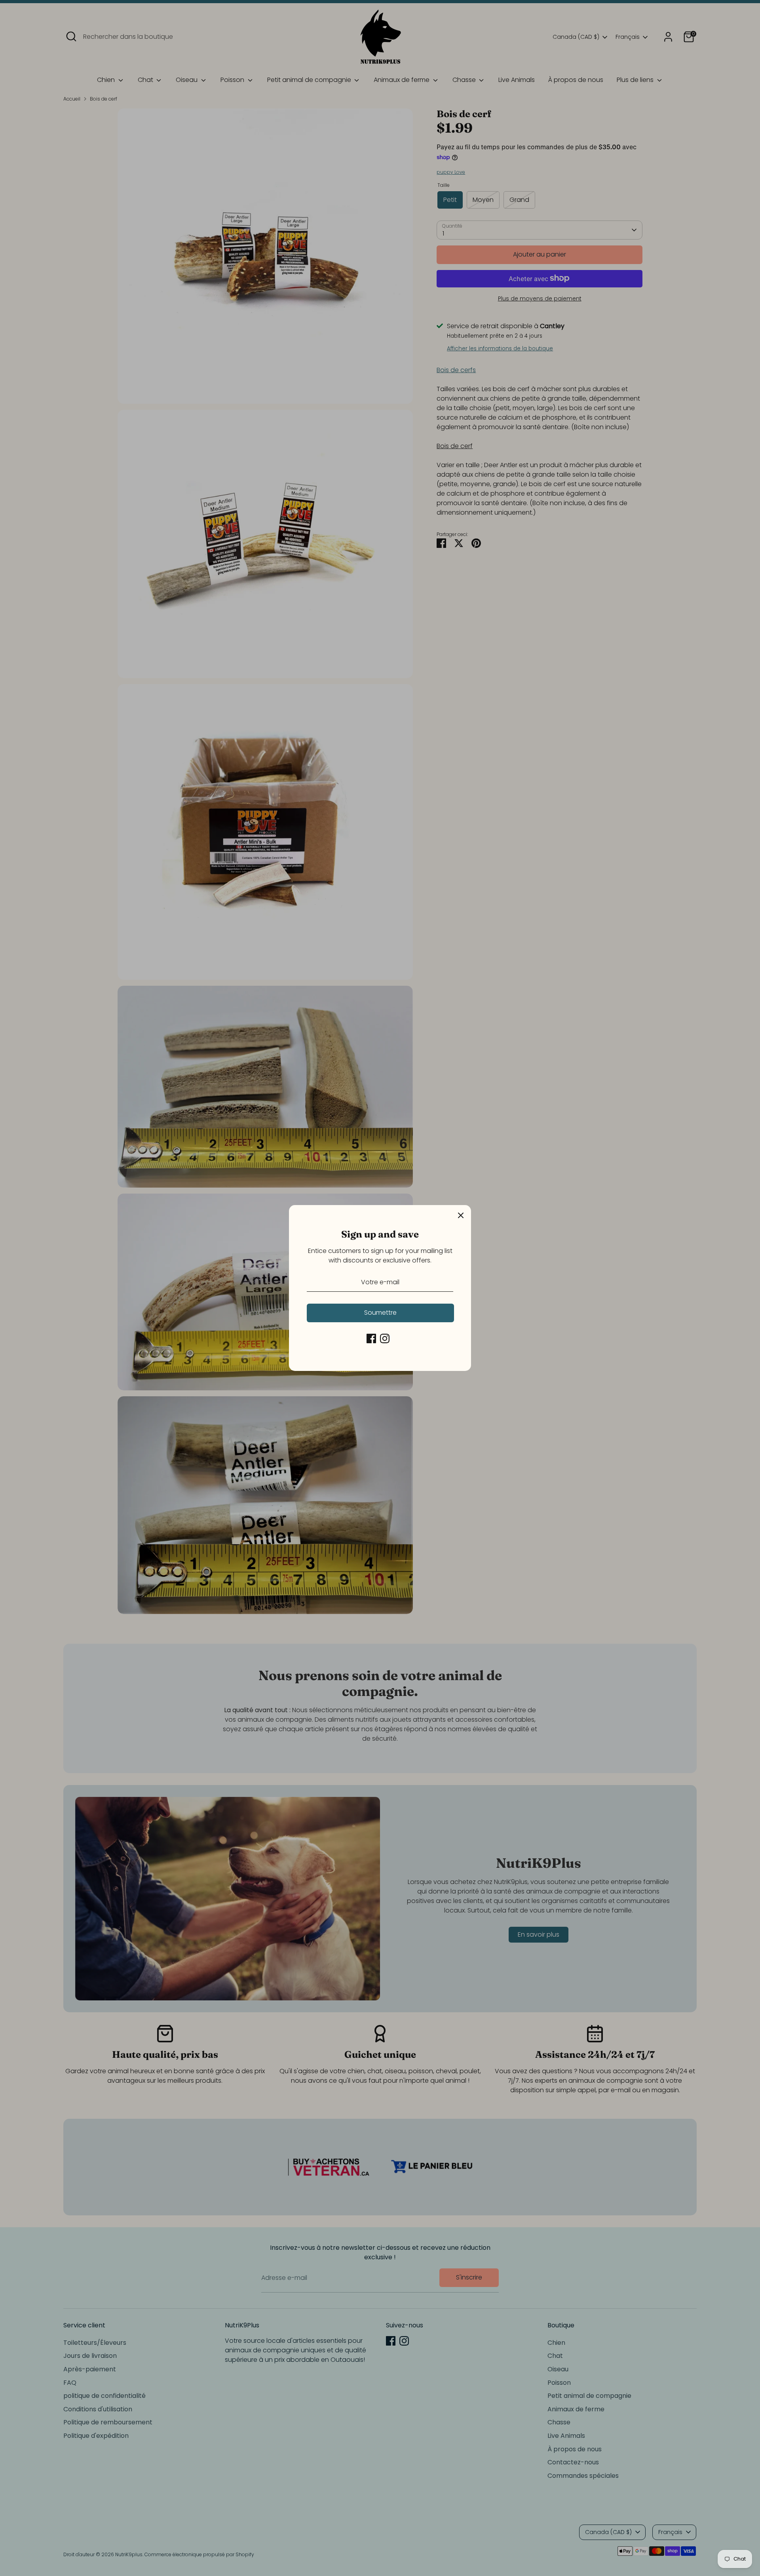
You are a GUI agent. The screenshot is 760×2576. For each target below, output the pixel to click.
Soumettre (380, 1313)
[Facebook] (371, 1338)
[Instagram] (385, 1338)
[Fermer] (461, 1215)
